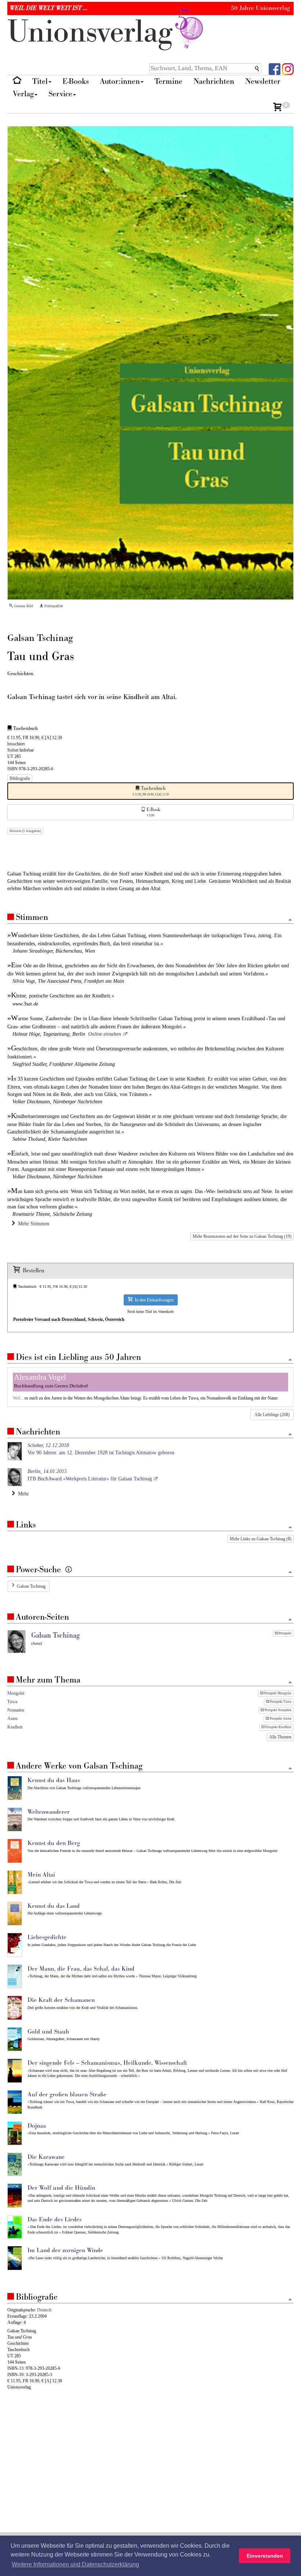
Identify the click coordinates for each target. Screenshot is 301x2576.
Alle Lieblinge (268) (272, 1415)
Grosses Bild (23, 606)
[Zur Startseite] (17, 82)
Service (60, 94)
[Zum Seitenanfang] (290, 920)
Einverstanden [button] (265, 2556)
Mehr (22, 1494)
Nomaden (16, 1710)
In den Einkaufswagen (153, 1300)
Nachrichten (214, 81)
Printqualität (53, 606)
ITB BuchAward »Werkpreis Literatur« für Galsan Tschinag (90, 1475)
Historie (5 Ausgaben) (25, 831)
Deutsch (44, 2310)
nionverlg (94, 32)
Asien (12, 1719)
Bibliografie (20, 778)
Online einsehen (105, 1034)
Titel (40, 81)
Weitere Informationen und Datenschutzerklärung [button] (75, 2564)
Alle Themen (280, 1737)
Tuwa (12, 1702)
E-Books (76, 81)
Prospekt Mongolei (278, 1693)
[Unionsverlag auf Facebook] (275, 69)
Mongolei (16, 1693)
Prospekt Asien (280, 1719)
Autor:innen (120, 81)
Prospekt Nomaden (278, 1710)
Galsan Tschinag (31, 1586)
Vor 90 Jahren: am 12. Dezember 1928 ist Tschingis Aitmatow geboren (101, 1449)
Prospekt (285, 1633)
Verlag (23, 94)
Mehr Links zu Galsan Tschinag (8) (261, 1539)
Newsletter (263, 81)
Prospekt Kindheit (278, 1727)
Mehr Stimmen (32, 1224)
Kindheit (15, 1727)
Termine (168, 81)
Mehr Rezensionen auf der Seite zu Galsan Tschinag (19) (242, 1236)
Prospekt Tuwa (280, 1702)
